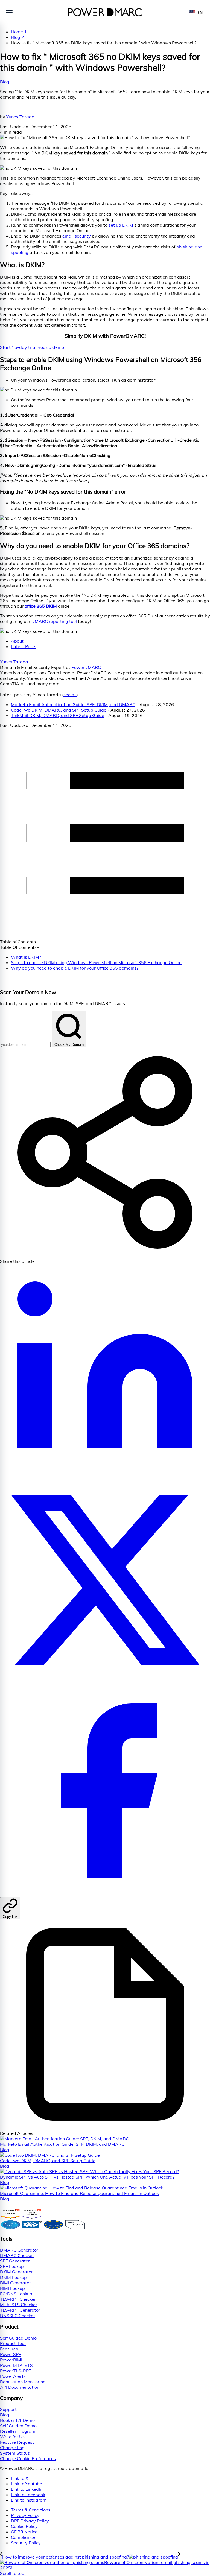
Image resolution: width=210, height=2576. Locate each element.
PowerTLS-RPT (16, 2371)
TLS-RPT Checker (18, 2299)
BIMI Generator (15, 2283)
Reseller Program (18, 2431)
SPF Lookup (12, 2266)
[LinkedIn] (105, 1472)
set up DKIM (121, 225)
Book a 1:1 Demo (17, 2420)
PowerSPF (11, 2354)
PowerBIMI (11, 2360)
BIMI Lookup (12, 2288)
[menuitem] (110, 2510)
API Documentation (20, 2387)
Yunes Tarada (20, 117)
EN (200, 12)
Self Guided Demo (18, 2338)
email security (77, 236)
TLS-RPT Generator (20, 2310)
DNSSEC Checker (17, 2316)
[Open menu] (9, 12)
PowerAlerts (13, 2376)
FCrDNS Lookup (16, 2294)
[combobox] (196, 12)
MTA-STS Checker (19, 2305)
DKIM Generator (16, 2272)
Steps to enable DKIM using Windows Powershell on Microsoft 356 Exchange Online (96, 962)
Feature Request (17, 2442)
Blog (5, 82)
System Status (15, 2453)
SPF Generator (15, 2261)
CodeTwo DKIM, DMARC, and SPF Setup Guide (59, 710)
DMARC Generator (19, 2250)
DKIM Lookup (13, 2277)
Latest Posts (24, 646)
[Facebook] (105, 1894)
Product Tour (13, 2343)
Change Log (12, 2448)
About (17, 641)
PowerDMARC (86, 667)
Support (8, 2409)
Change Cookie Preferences (28, 2458)
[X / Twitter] (105, 1683)
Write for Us (12, 2437)
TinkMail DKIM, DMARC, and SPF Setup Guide (58, 715)
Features (9, 2349)
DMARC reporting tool (54, 621)
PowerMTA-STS (16, 2365)
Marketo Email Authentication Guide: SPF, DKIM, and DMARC (73, 704)
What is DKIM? (26, 957)
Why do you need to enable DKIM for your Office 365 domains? (75, 968)
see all (70, 695)
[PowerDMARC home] (105, 12)
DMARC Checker (17, 2255)
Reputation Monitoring (23, 2382)
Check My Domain (69, 1045)
